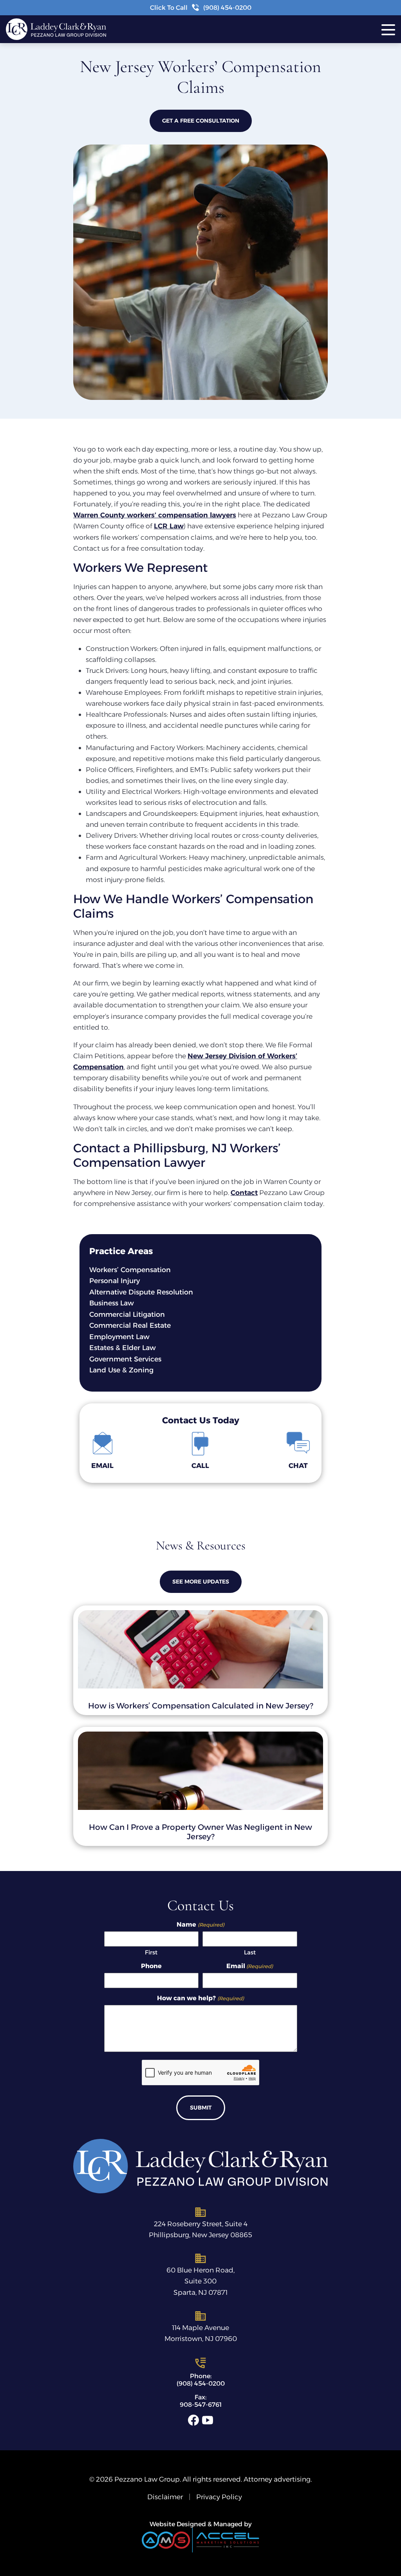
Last (250, 1952)
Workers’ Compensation (130, 1270)
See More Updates (201, 1582)
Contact (244, 1192)
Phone (151, 1966)
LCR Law (169, 526)
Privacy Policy (219, 2497)
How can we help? (200, 1998)
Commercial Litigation (127, 1314)
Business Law (112, 1303)
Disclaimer (165, 2497)
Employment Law (119, 1337)
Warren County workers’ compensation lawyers (155, 515)
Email (250, 1966)
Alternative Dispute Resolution (141, 1292)
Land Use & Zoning (121, 1370)
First (151, 1952)
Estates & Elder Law (123, 1348)
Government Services (125, 1359)
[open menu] (391, 29)
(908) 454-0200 (201, 2383)
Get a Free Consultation (201, 121)
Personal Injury (115, 1281)
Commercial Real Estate (130, 1325)
